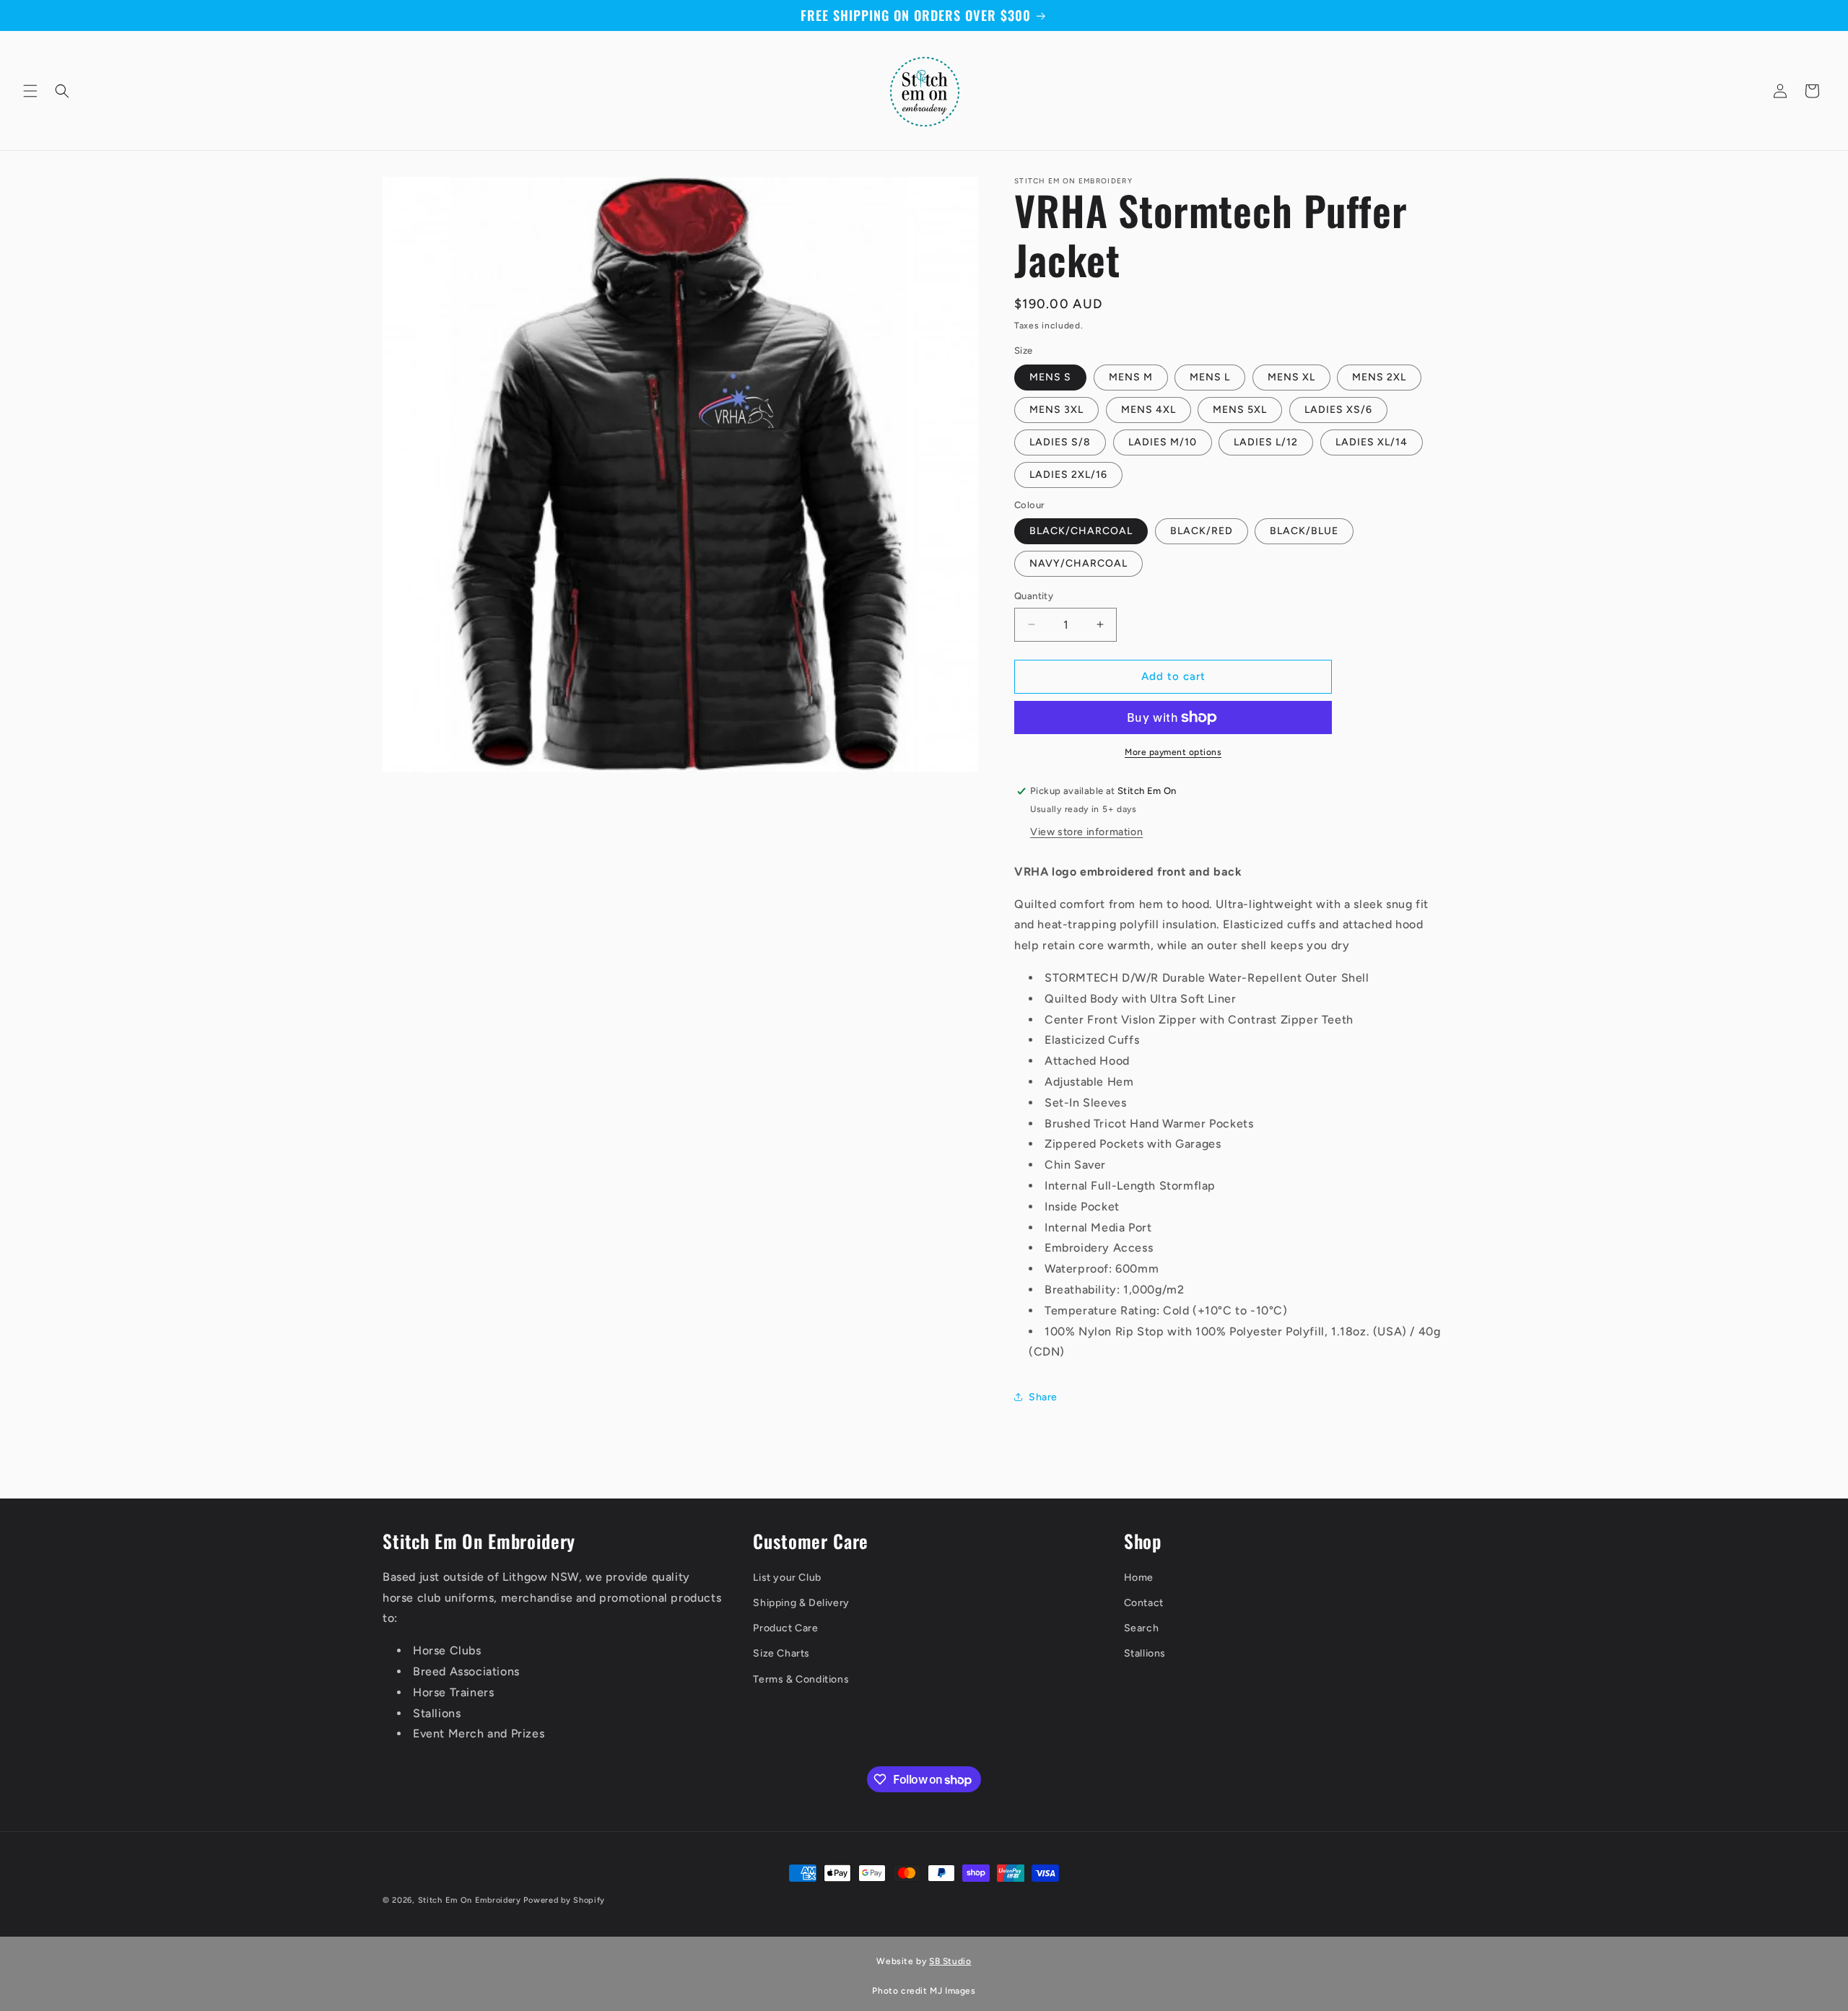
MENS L (1210, 377)
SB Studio (950, 1961)
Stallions (1145, 1653)
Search (1142, 1628)
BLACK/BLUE (1304, 531)
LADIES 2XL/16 (1068, 475)
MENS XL (1291, 377)
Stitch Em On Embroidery (470, 1900)
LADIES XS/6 (1338, 410)
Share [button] (1043, 1397)
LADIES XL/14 (1372, 442)
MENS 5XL (1240, 410)
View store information (1086, 832)
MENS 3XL (1056, 410)
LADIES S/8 (1060, 442)
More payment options (1173, 752)
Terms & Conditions (801, 1679)
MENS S (1050, 377)
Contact (1144, 1603)
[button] (30, 91)
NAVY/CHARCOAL (1078, 563)
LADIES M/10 (1163, 442)
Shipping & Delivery (801, 1603)
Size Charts (781, 1653)
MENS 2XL (1379, 377)
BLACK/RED (1202, 531)
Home (1139, 1578)
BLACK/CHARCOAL (1081, 531)
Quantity (1034, 596)
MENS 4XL (1149, 410)
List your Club (787, 1578)
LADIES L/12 (1266, 442)
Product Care (785, 1628)
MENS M (1131, 377)
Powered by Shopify (564, 1900)
